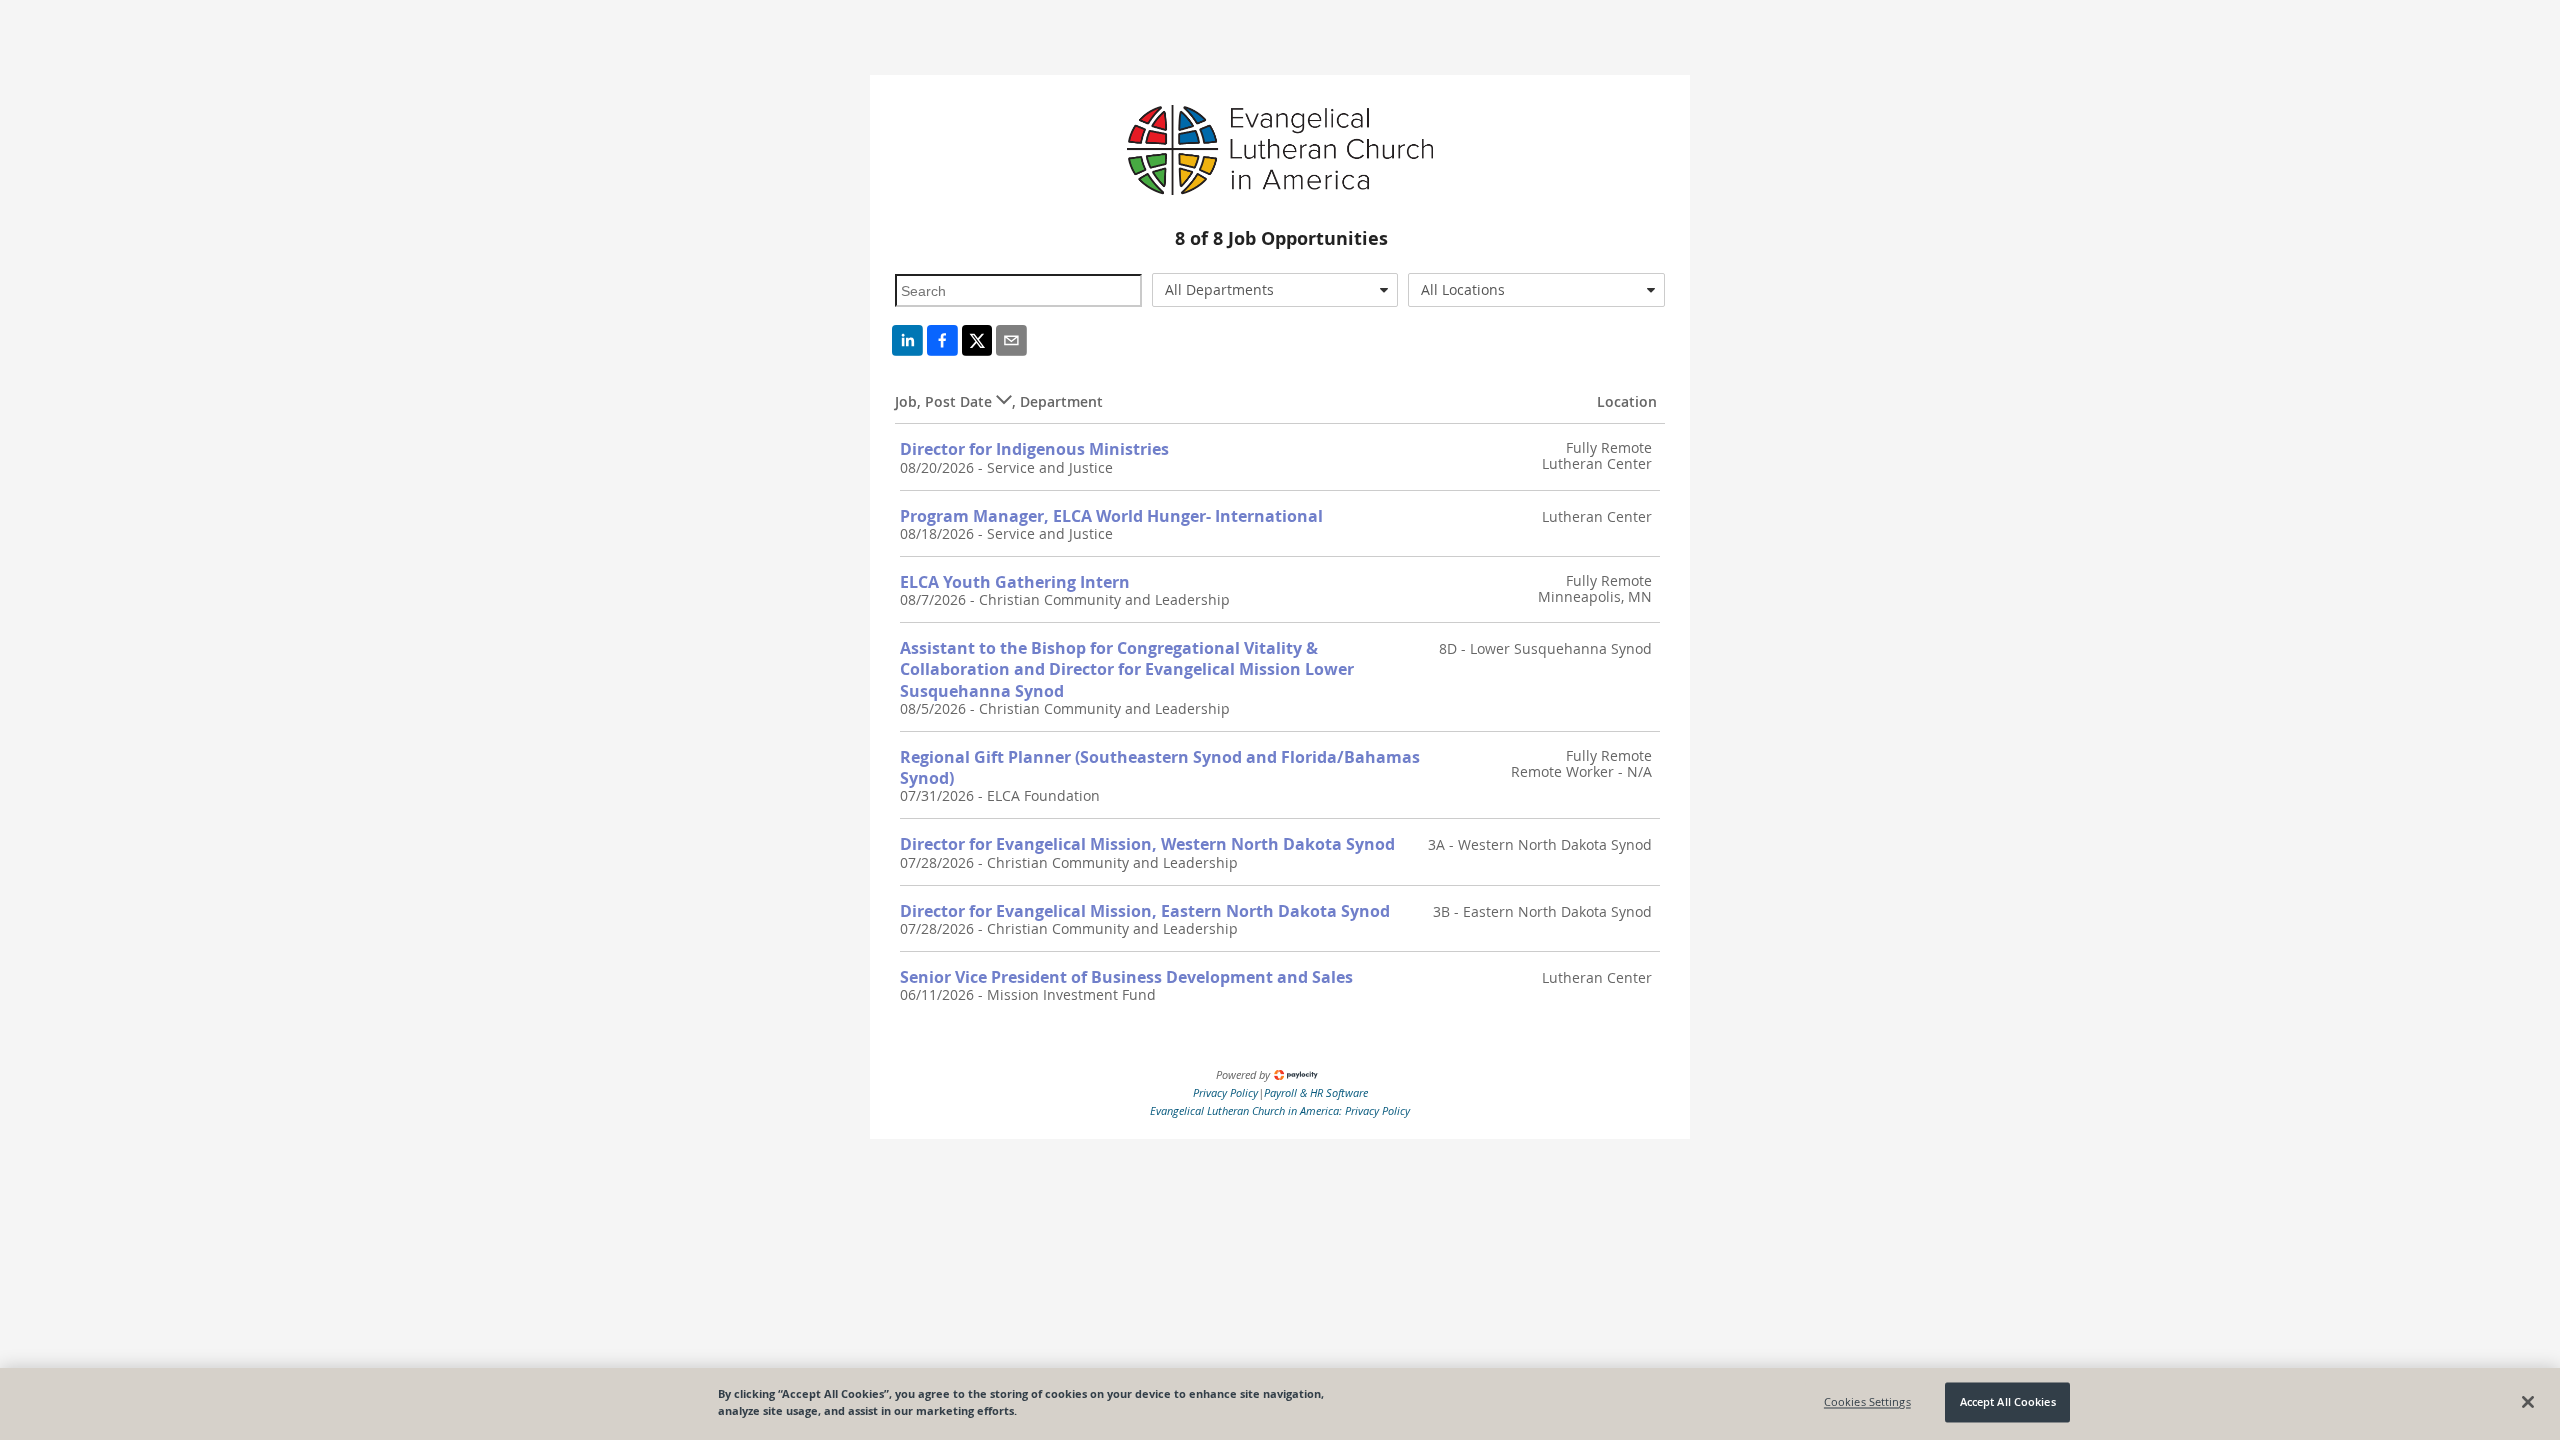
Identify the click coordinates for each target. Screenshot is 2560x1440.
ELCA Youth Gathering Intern (1015, 582)
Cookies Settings (1867, 1402)
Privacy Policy (1225, 1092)
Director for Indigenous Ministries (1034, 449)
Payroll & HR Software (1316, 1092)
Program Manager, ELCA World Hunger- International (1111, 516)
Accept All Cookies (2008, 1402)
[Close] (2528, 1402)
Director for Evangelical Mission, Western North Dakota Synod (1147, 844)
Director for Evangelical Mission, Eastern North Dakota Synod (1145, 911)
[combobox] (1275, 290)
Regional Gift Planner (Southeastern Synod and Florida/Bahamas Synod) (1160, 767)
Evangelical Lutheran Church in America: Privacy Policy (1280, 1110)
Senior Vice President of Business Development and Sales (1126, 977)
